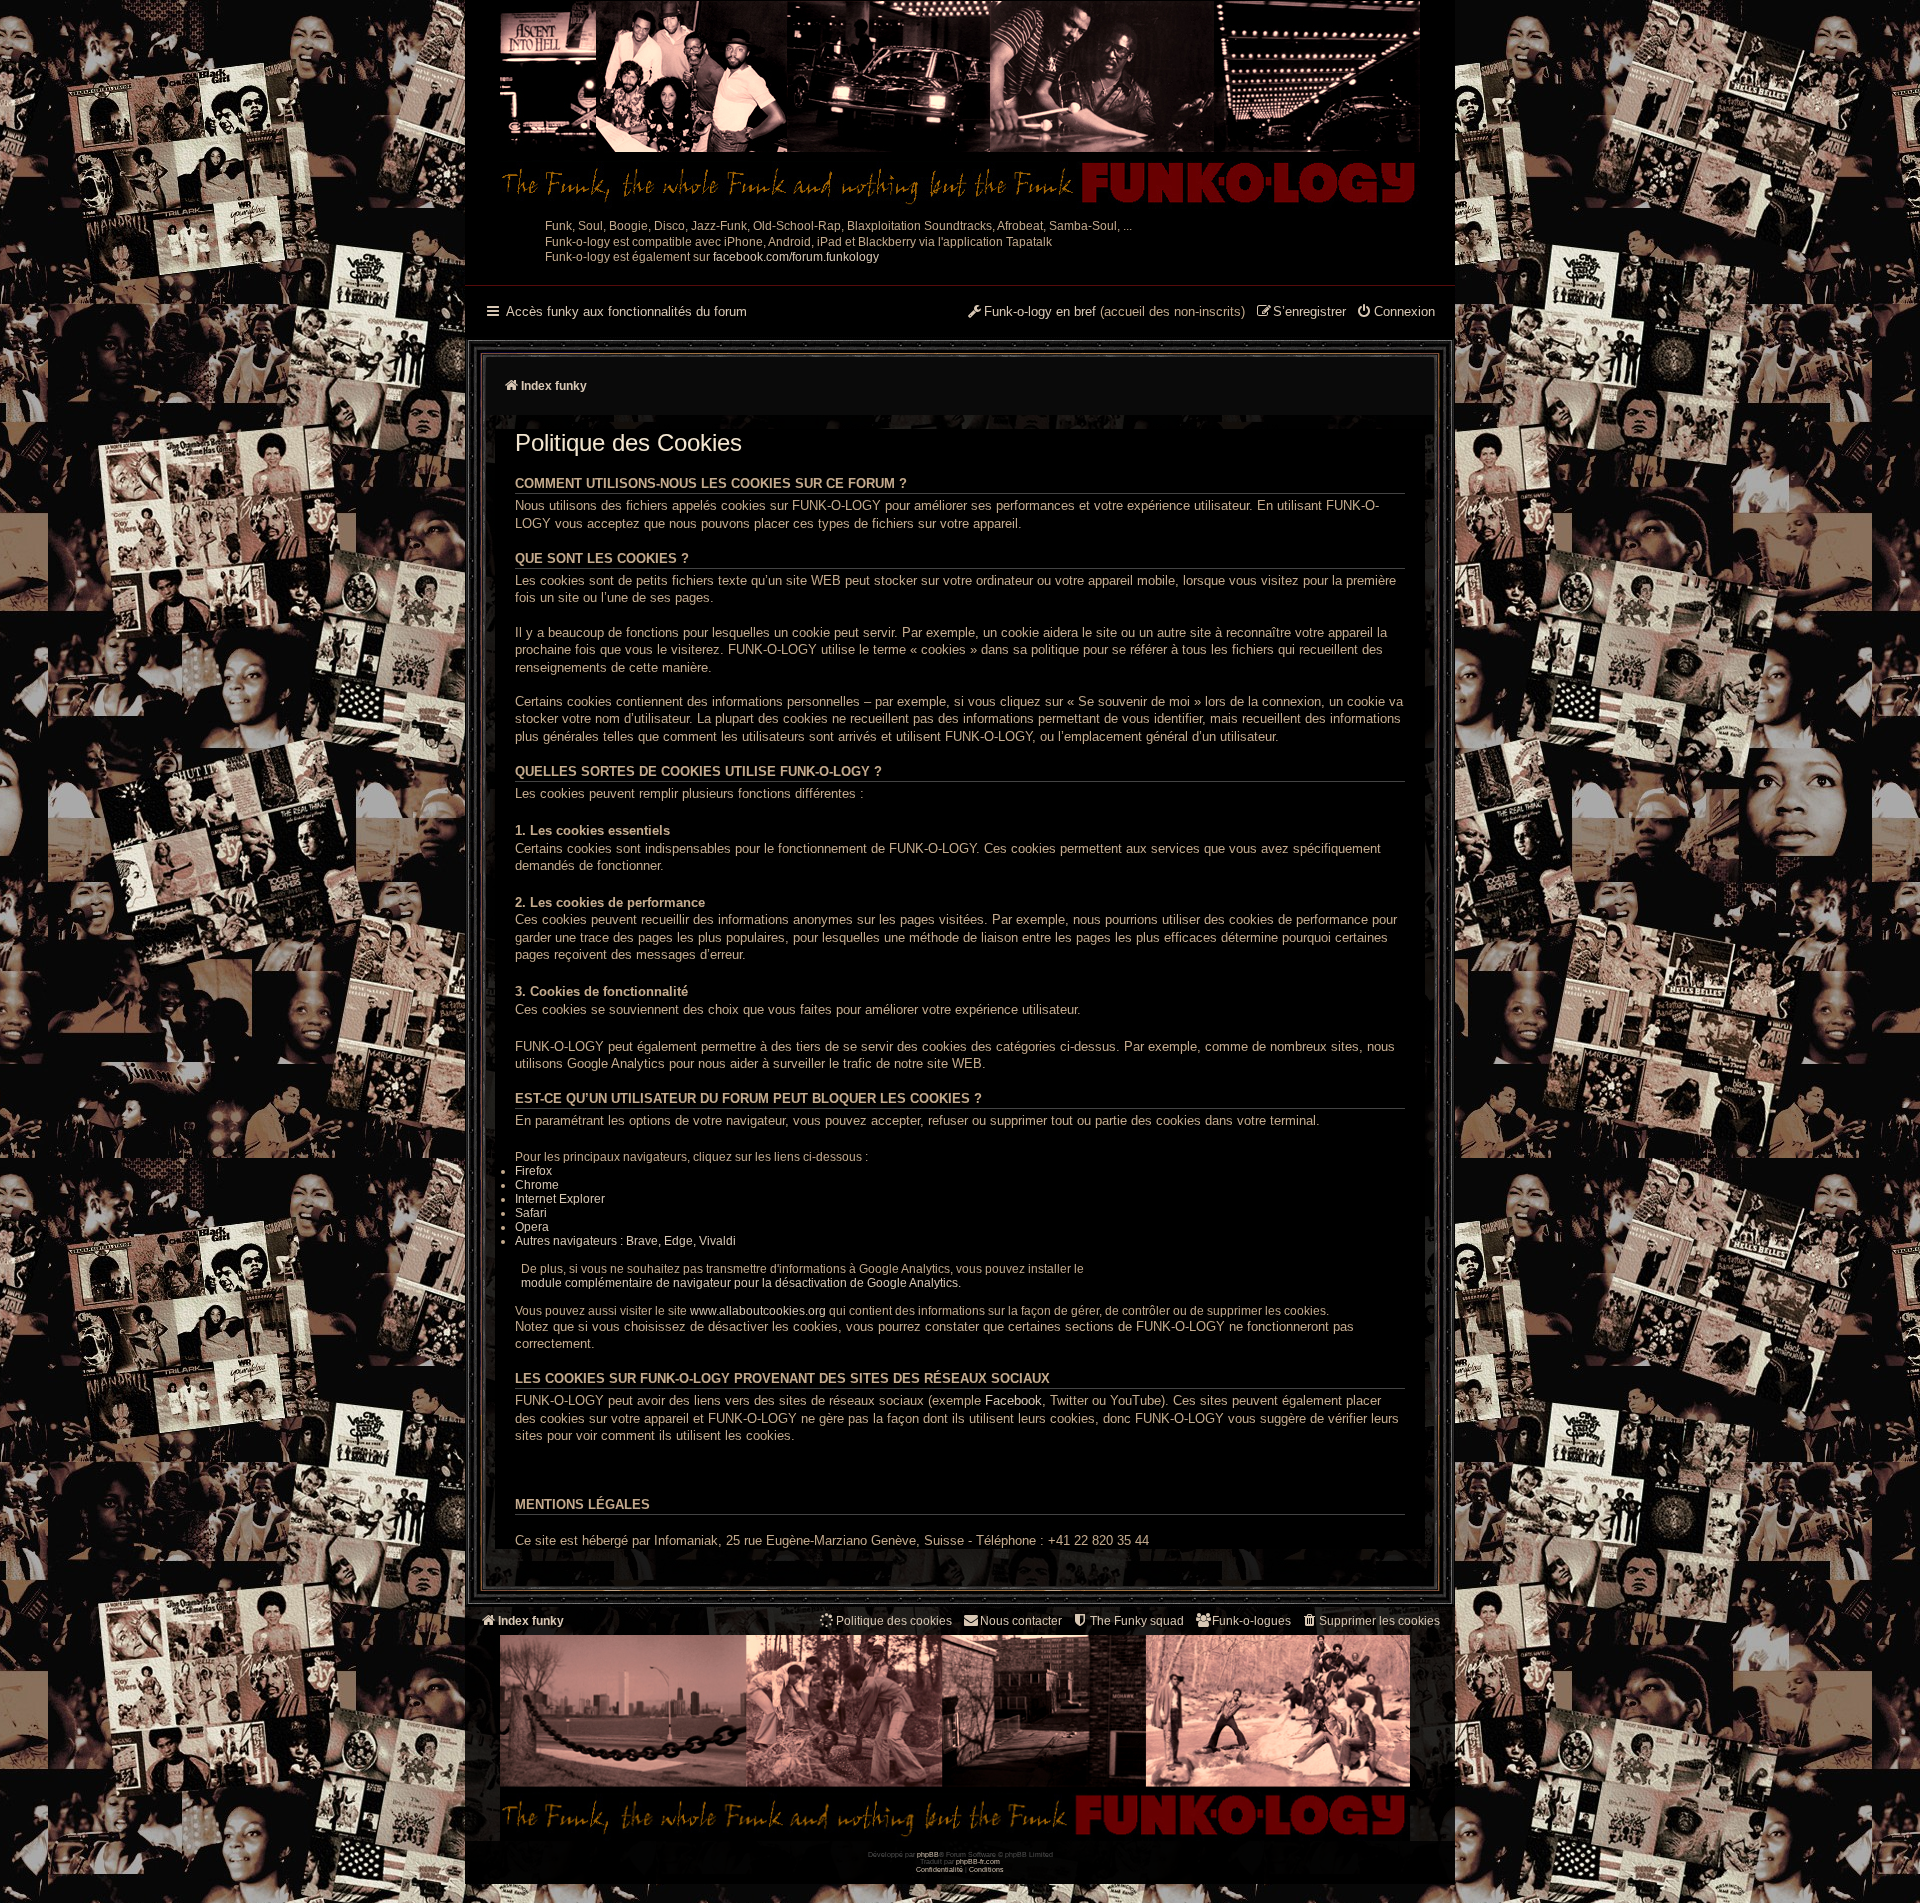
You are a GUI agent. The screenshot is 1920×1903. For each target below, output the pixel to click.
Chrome (537, 1185)
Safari (531, 1213)
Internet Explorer (560, 1199)
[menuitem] (1395, 313)
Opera (532, 1227)
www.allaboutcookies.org (758, 1311)
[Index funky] (960, 105)
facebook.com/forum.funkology (796, 257)
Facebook (1013, 1400)
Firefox (533, 1171)
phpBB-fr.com (978, 1861)
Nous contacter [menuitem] (1021, 1621)
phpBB (928, 1854)
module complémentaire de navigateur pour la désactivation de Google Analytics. (738, 1283)
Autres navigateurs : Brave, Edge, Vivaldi (625, 1241)
